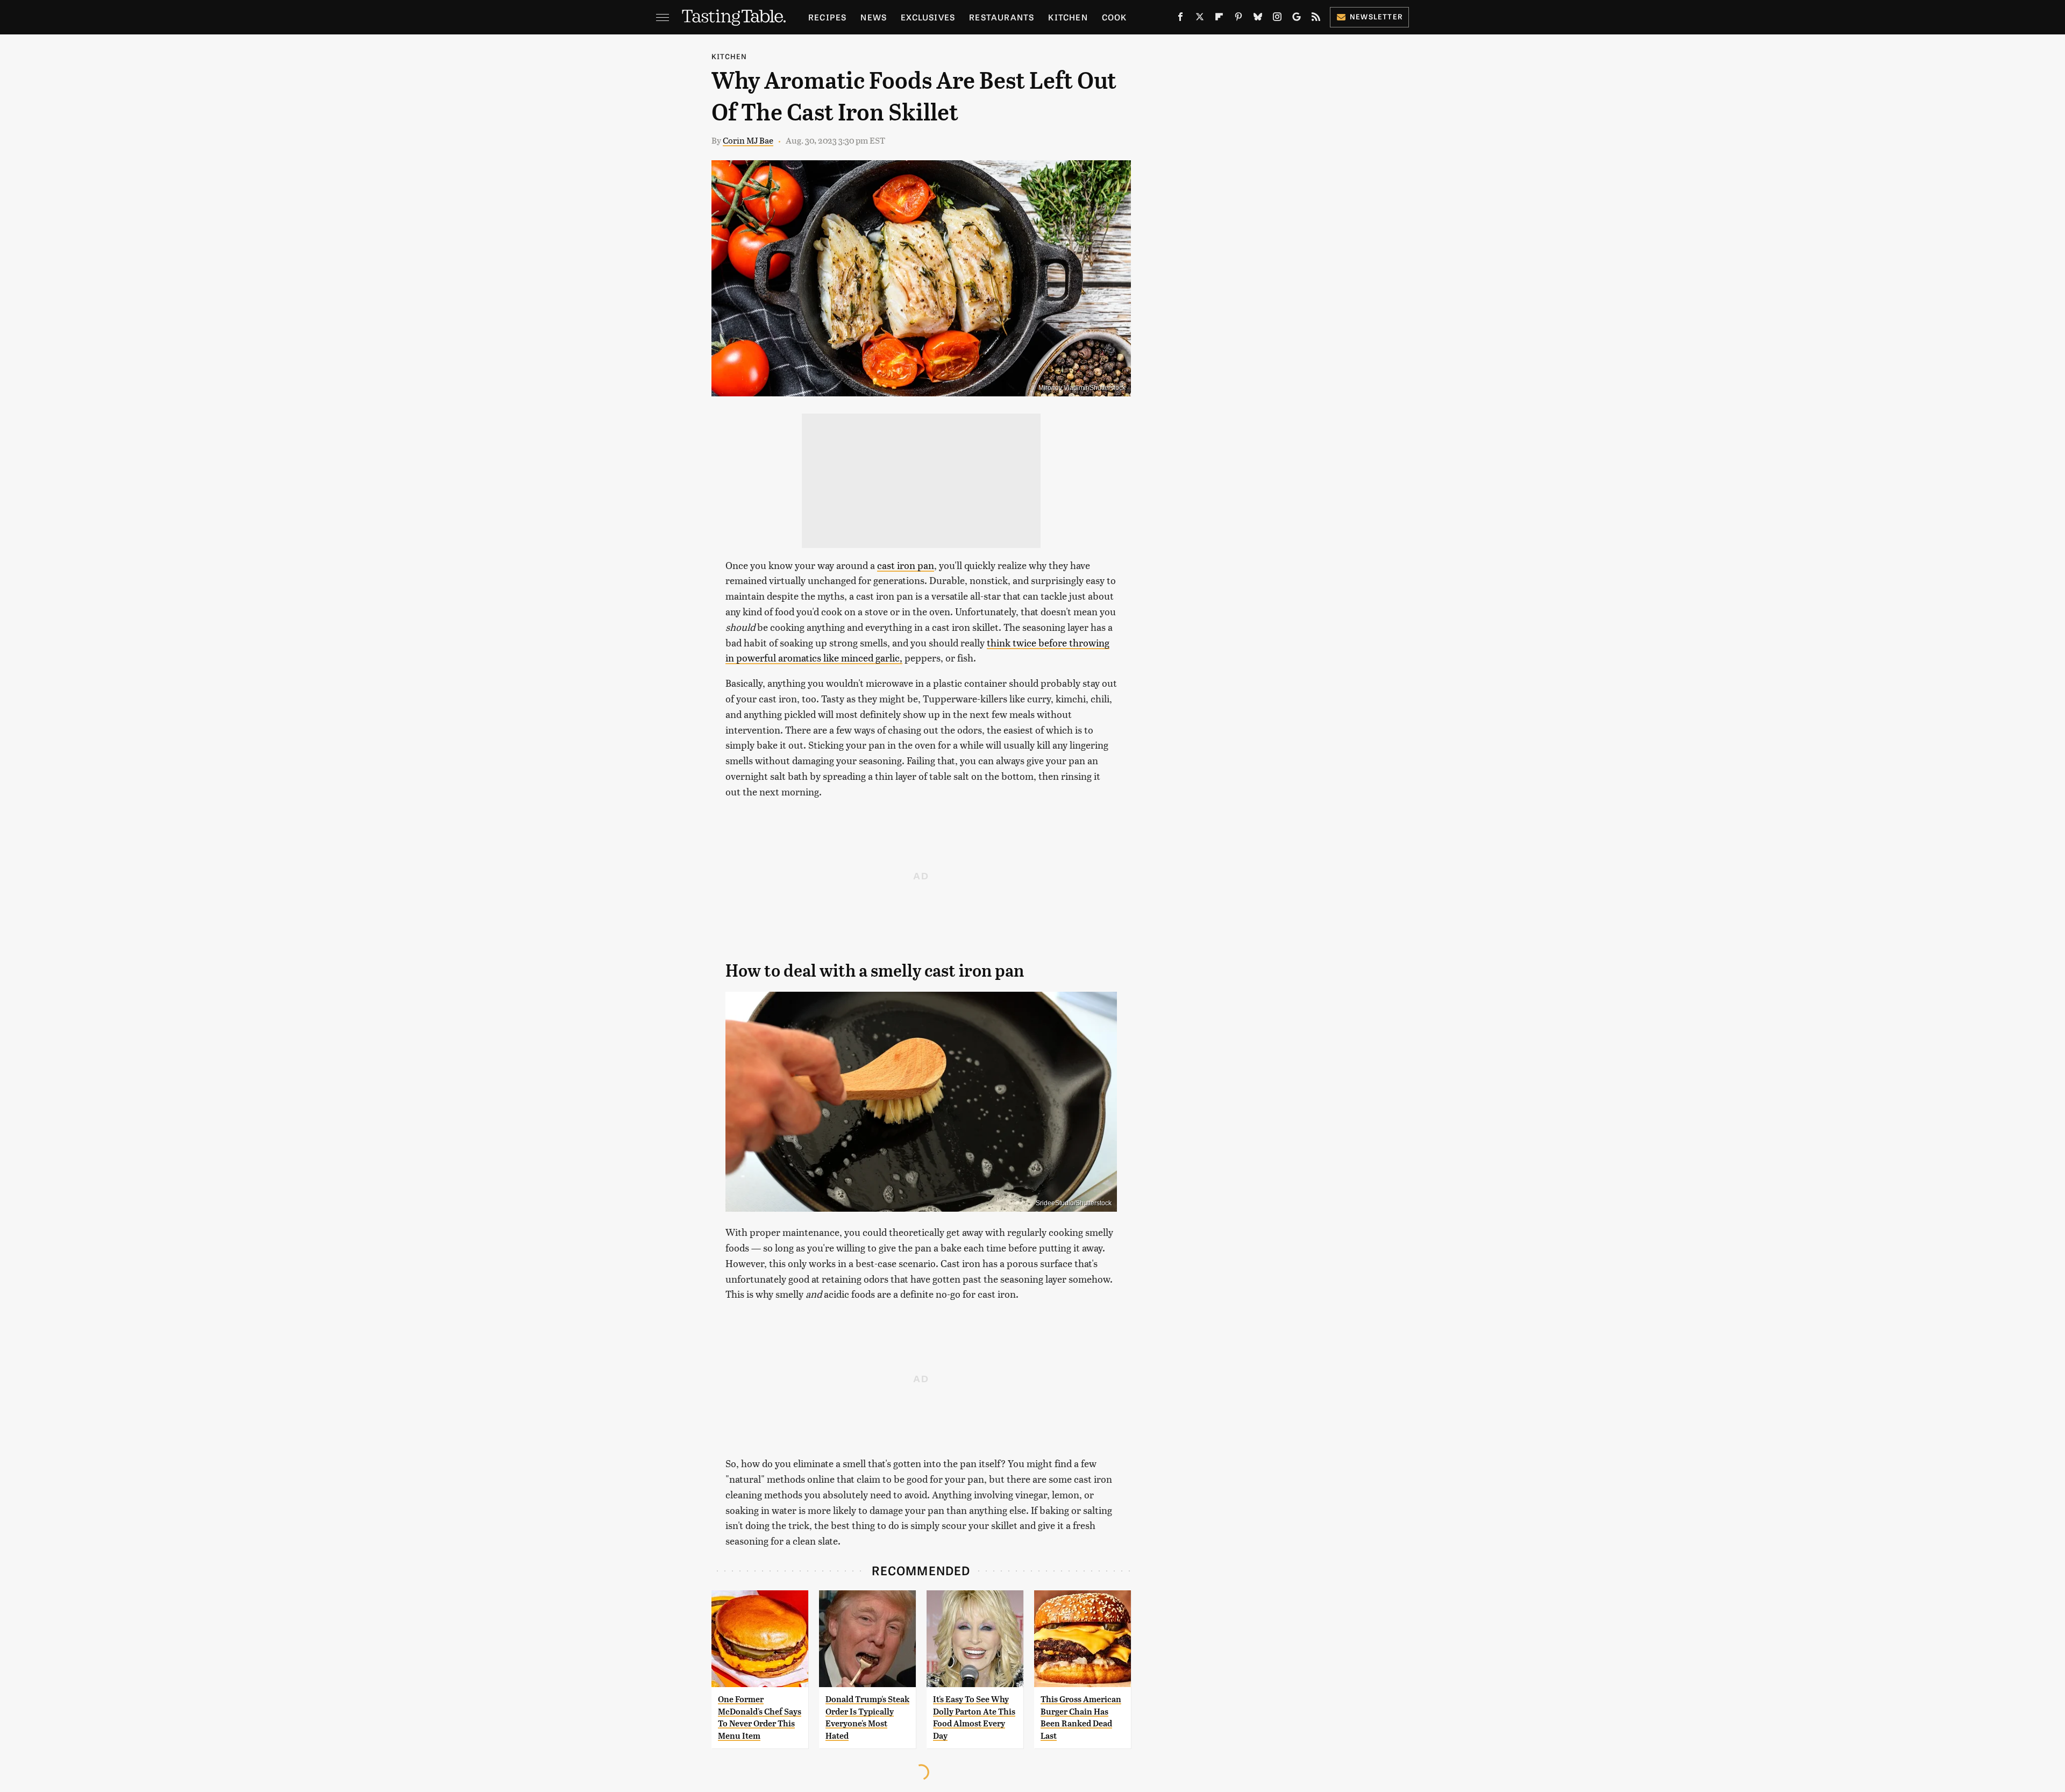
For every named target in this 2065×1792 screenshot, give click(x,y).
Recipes (827, 17)
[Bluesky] (1258, 19)
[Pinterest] (1238, 19)
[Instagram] (1277, 19)
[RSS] (1316, 19)
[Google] (1297, 19)
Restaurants (1002, 17)
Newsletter (1376, 16)
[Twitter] (1200, 19)
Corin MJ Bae (748, 140)
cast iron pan (906, 565)
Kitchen (1068, 17)
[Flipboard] (1219, 19)
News (874, 17)
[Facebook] (1180, 19)
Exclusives (928, 17)
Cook (1115, 17)
